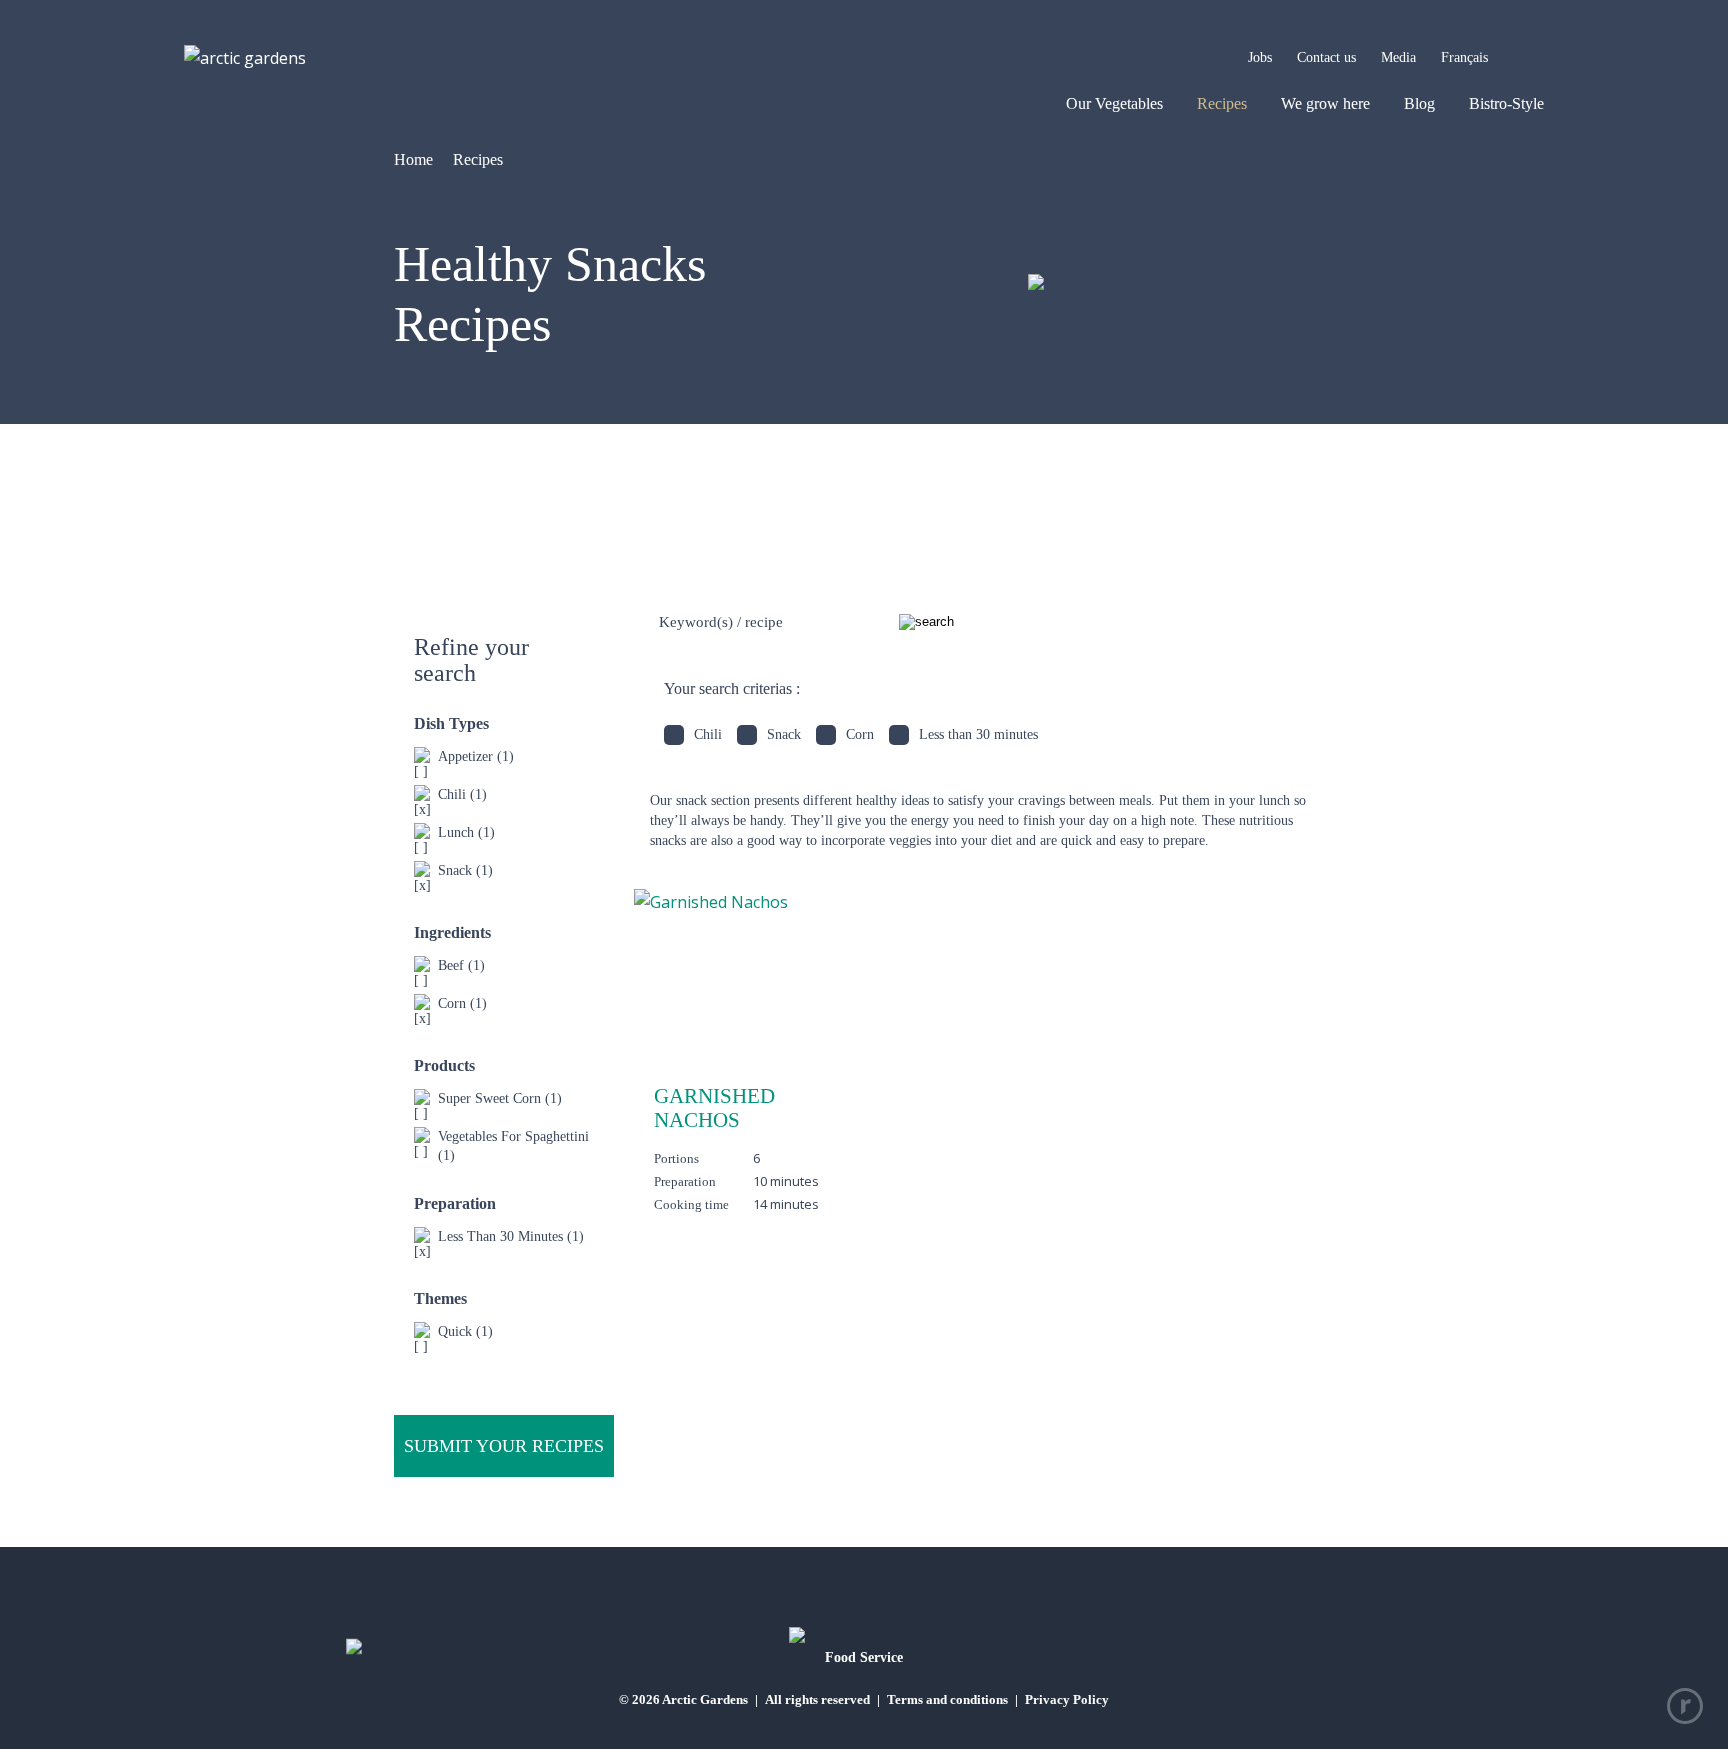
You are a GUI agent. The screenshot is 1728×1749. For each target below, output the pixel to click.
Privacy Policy (1067, 1699)
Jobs (1260, 57)
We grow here (1325, 103)
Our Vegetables (1114, 103)
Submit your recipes (504, 1446)
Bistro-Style (1506, 103)
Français (1464, 57)
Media (1398, 57)
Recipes (1222, 103)
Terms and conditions (947, 1699)
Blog (1419, 103)
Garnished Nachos (714, 1108)
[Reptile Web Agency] (1685, 1706)
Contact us (1326, 57)
